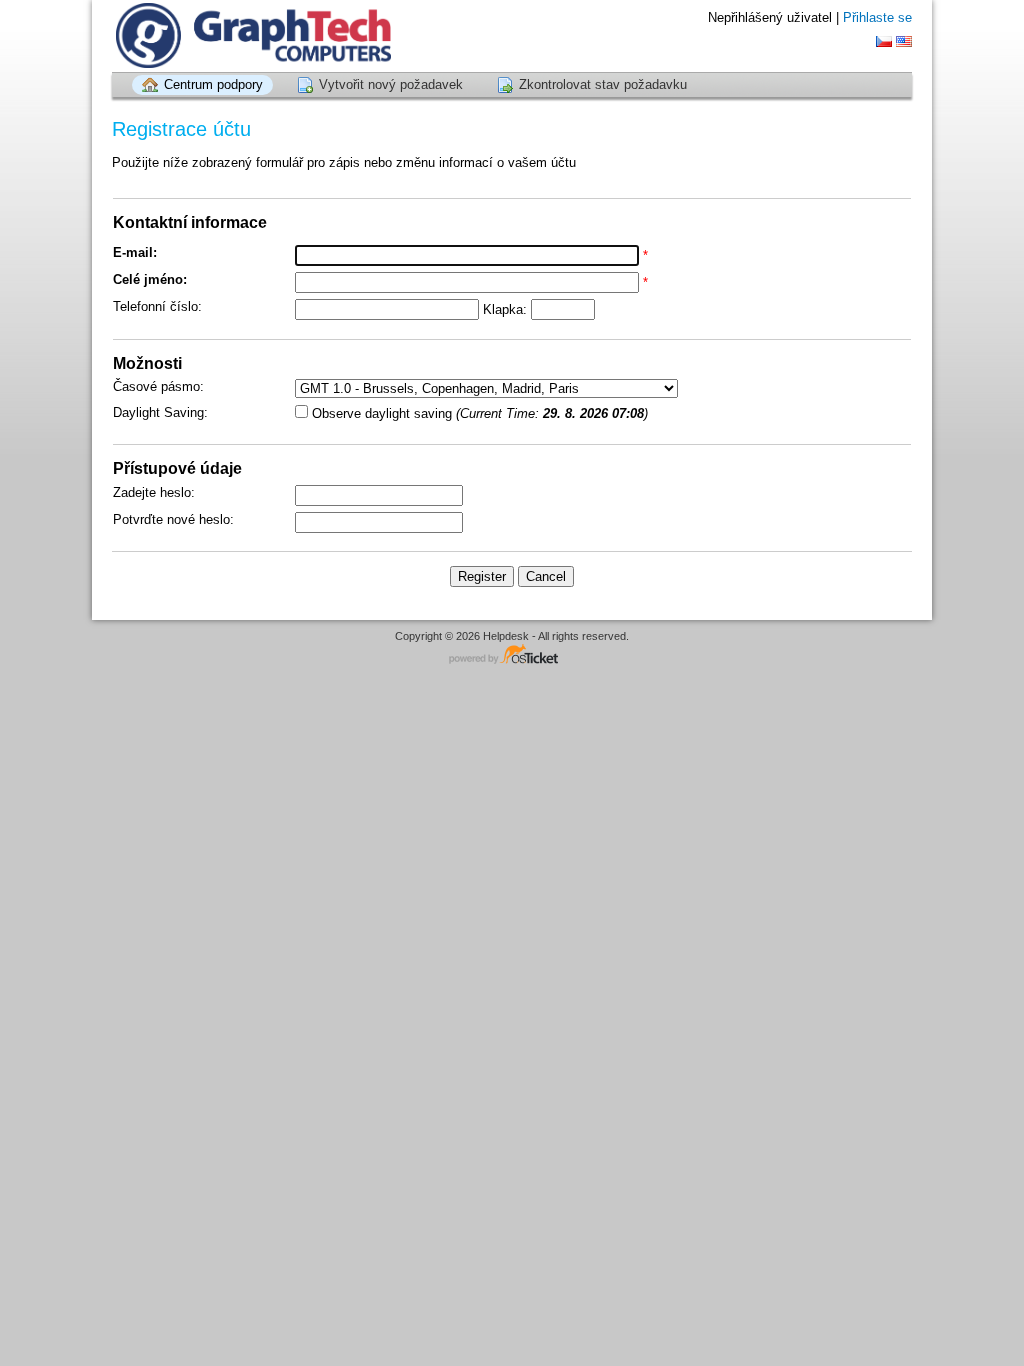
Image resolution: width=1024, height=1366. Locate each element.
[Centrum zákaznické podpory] (251, 35)
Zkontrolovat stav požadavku (603, 84)
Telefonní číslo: (157, 306)
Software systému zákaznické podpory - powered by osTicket (512, 655)
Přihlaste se (877, 17)
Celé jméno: (150, 279)
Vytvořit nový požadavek (391, 84)
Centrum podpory (213, 84)
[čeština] (884, 41)
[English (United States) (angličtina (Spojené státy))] (904, 41)
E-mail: (135, 252)
